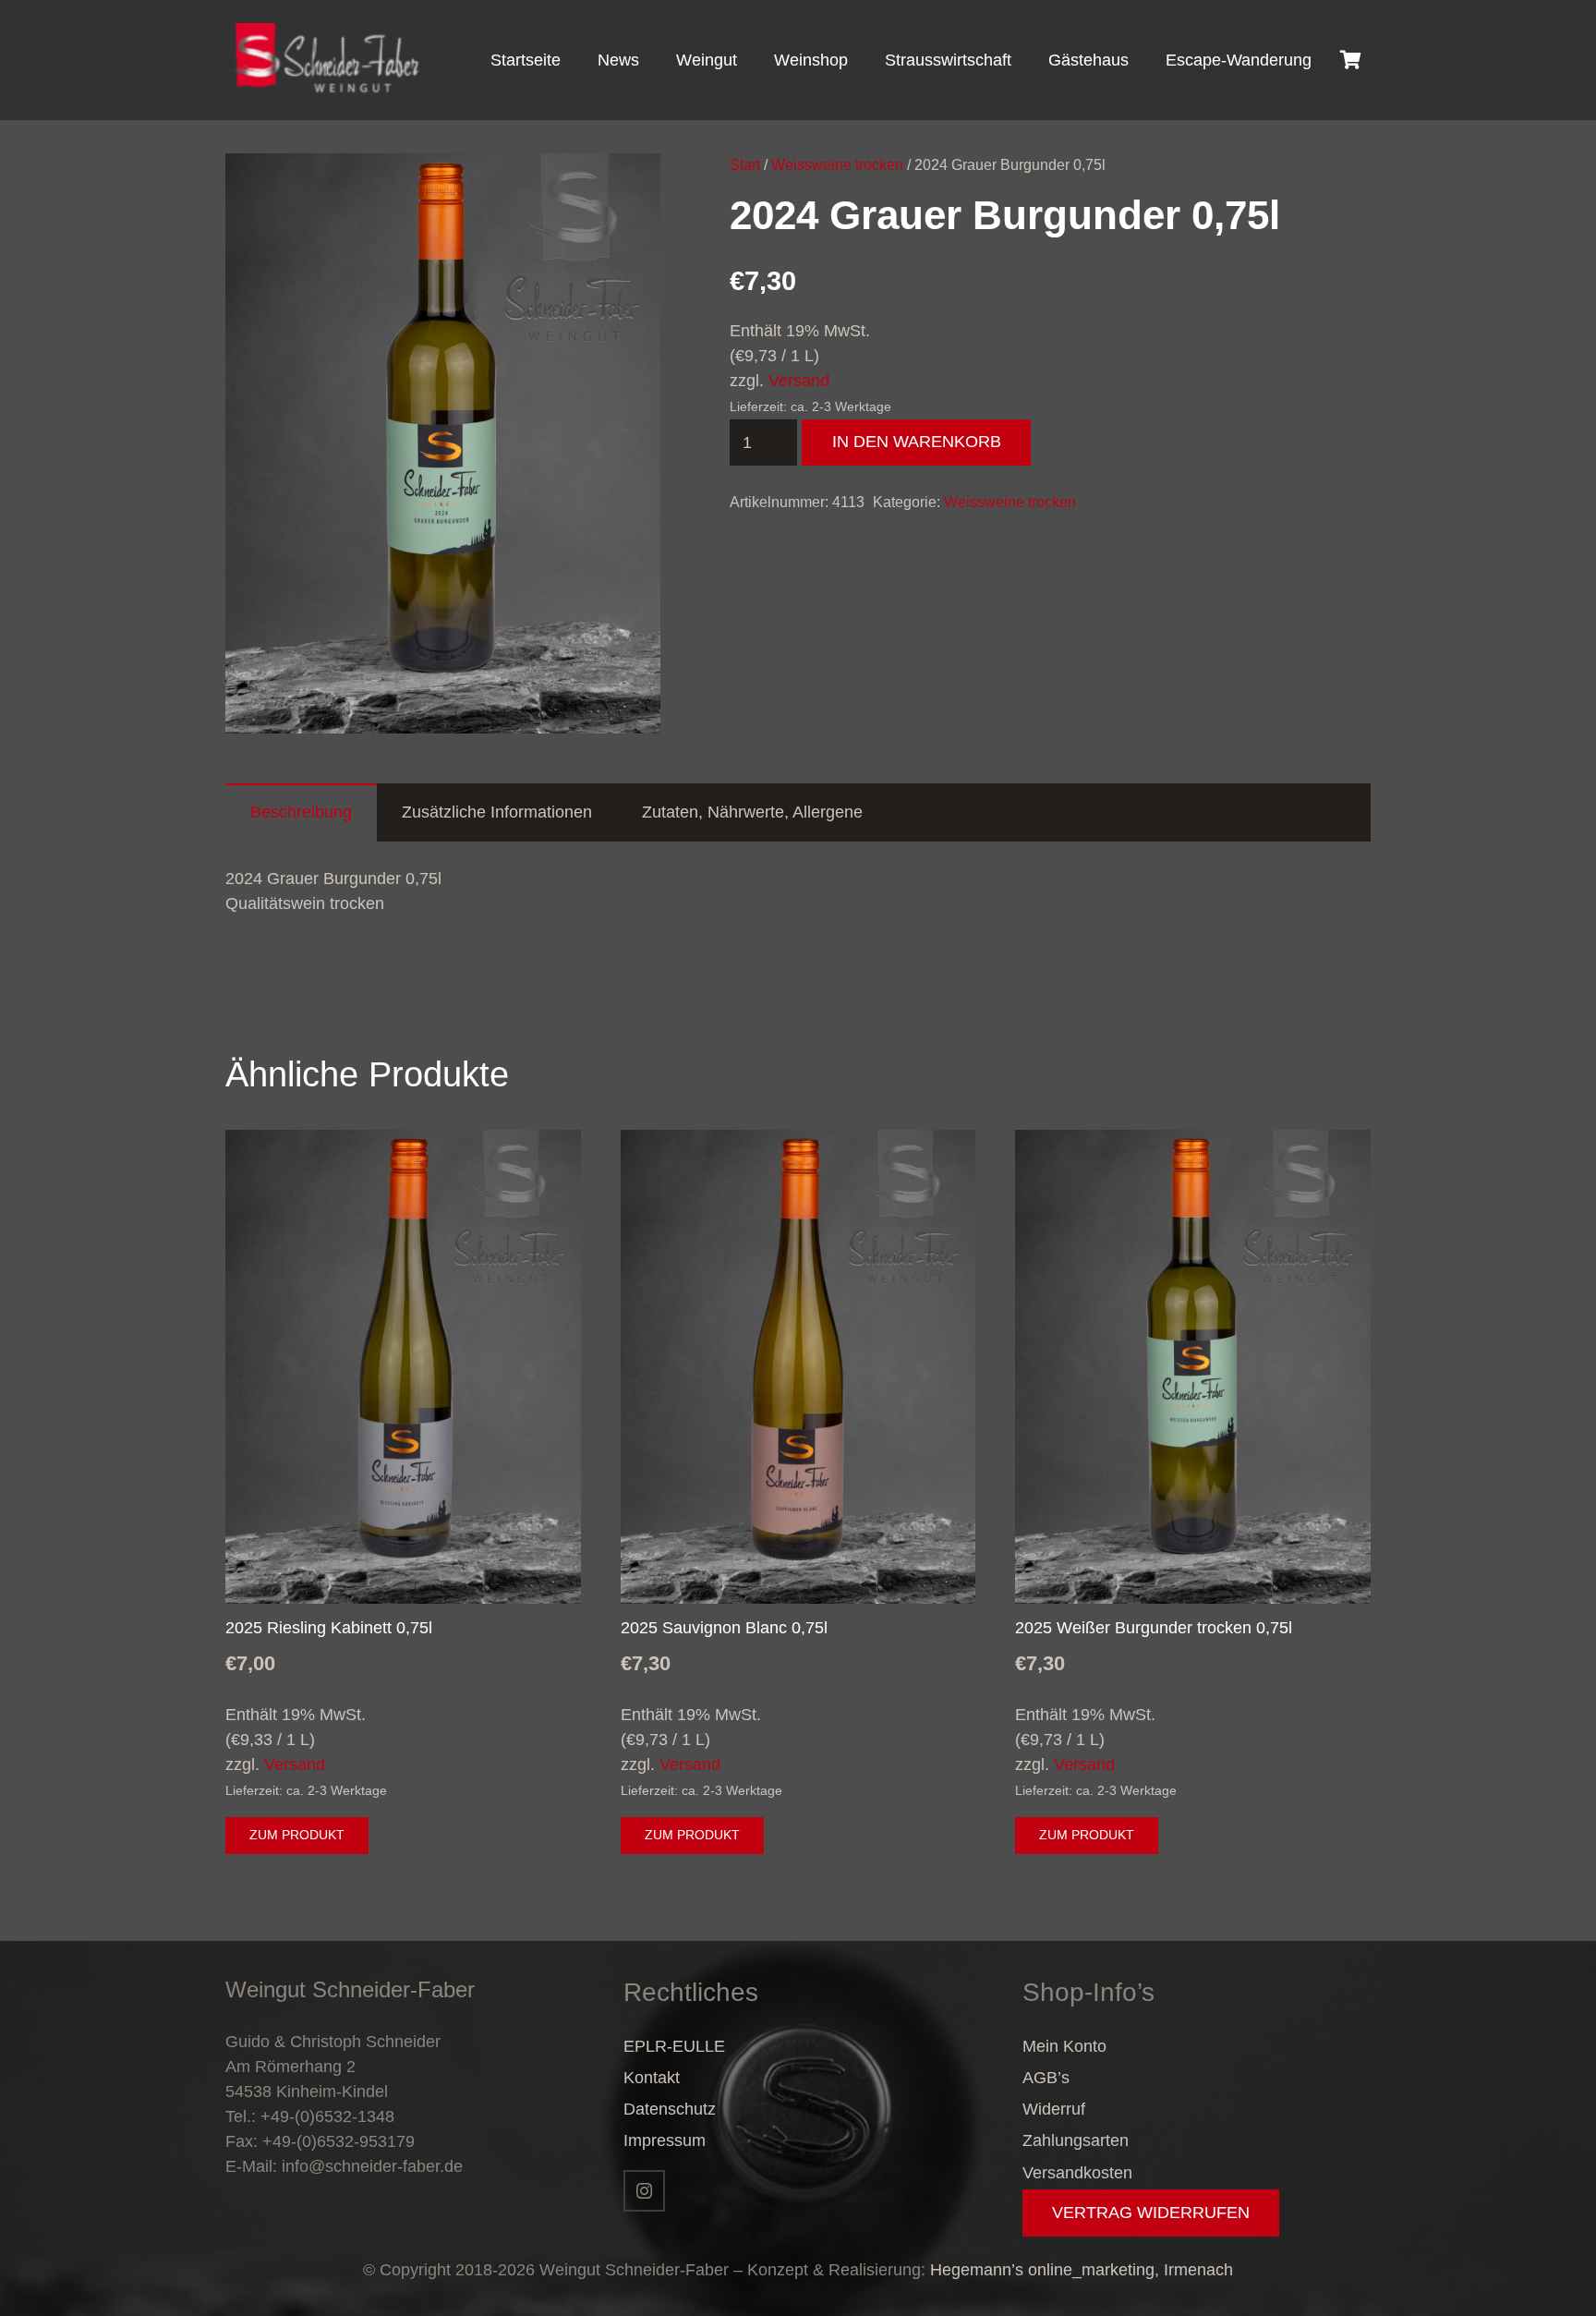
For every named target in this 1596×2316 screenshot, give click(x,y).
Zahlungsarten (1076, 2140)
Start (745, 164)
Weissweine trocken (837, 164)
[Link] (324, 60)
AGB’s (1046, 2078)
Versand (799, 381)
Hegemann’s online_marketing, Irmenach (1082, 2270)
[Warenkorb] (1350, 60)
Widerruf (1054, 2109)
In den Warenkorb (917, 442)
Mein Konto (1064, 2046)
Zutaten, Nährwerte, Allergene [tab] (752, 812)
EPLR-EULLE (674, 2046)
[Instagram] (644, 2191)
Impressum (665, 2140)
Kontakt (652, 2078)
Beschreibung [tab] (301, 812)
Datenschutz (670, 2109)
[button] (627, 187)
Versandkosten (1077, 2173)
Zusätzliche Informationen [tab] (497, 812)
